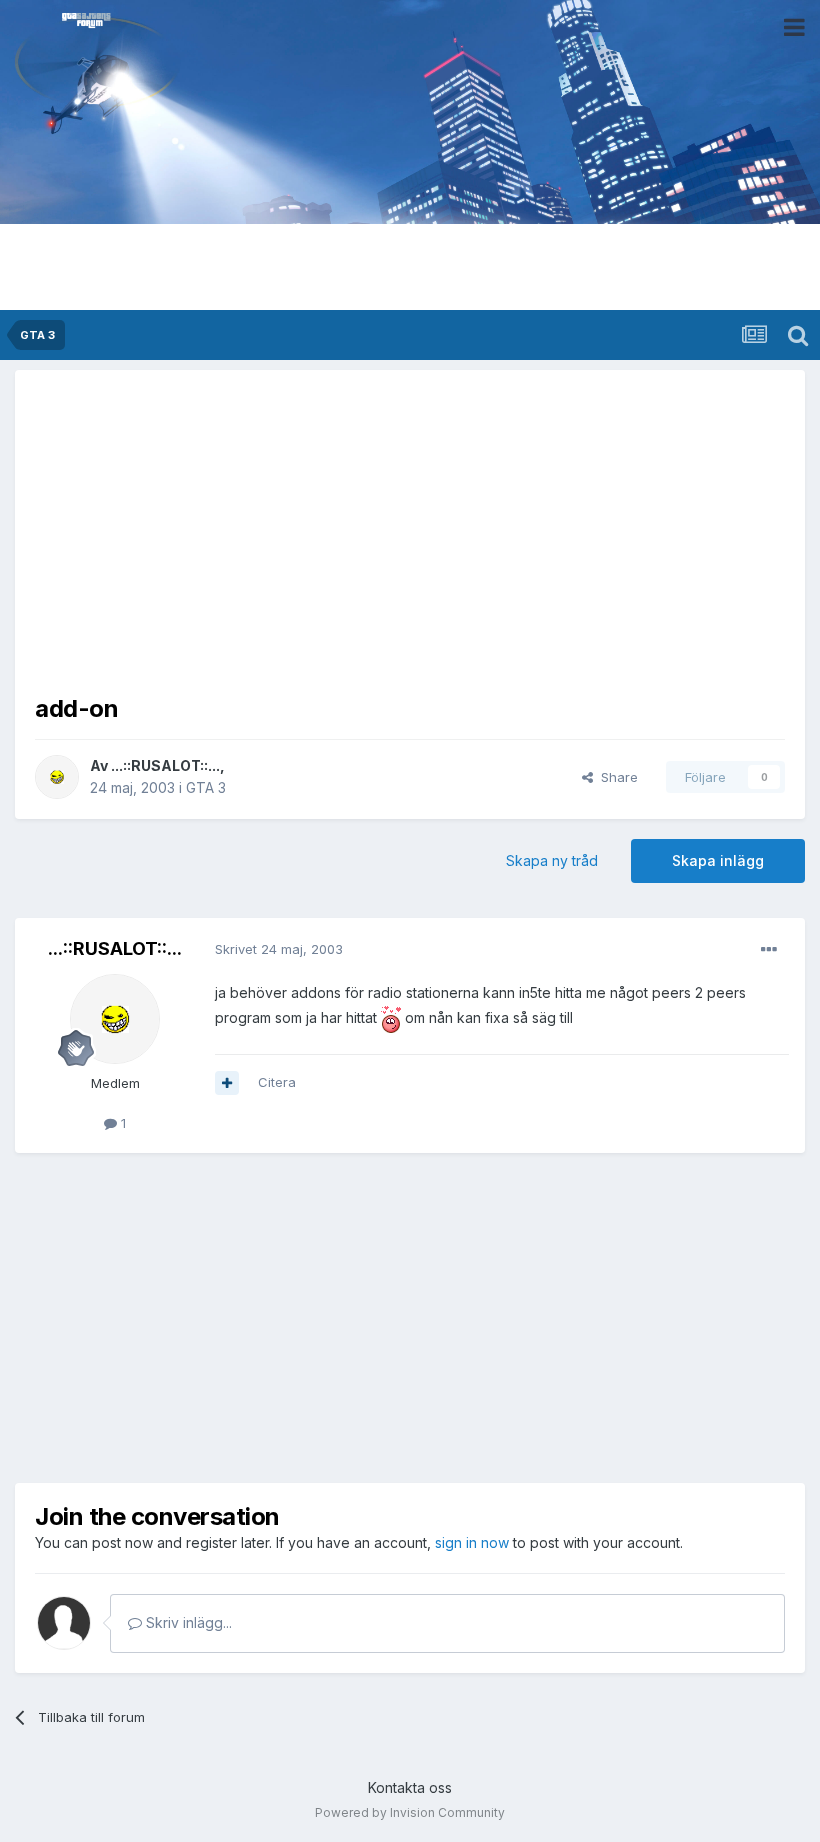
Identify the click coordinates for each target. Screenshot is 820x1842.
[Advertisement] (410, 530)
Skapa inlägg (718, 860)
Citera (277, 1082)
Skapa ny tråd (552, 860)
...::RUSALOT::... (165, 765)
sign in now (472, 1542)
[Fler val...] (769, 950)
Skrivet (279, 949)
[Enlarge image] (391, 1017)
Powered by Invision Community (410, 1812)
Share (615, 777)
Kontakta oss (410, 1787)
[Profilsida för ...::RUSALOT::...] (57, 777)
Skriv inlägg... (187, 1622)
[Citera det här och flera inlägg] (227, 1083)
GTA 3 (206, 787)
